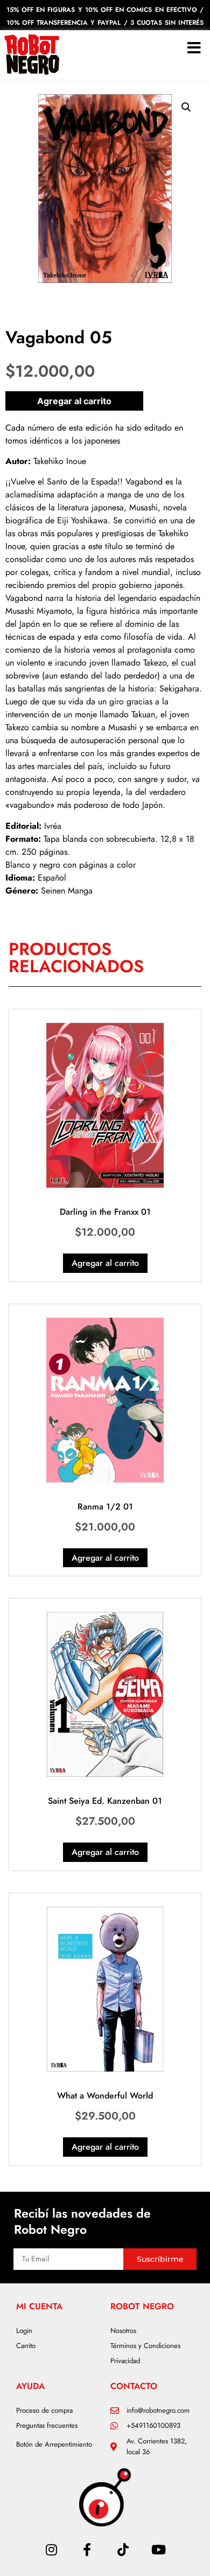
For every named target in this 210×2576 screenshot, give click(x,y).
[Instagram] (51, 2550)
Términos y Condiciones (145, 2346)
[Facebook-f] (87, 2550)
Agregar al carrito (74, 401)
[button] (186, 107)
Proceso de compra (44, 2410)
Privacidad (125, 2361)
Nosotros (123, 2331)
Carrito (26, 2346)
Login (24, 2331)
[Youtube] (158, 2550)
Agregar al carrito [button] (105, 1263)
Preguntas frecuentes (47, 2425)
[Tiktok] (123, 2550)
